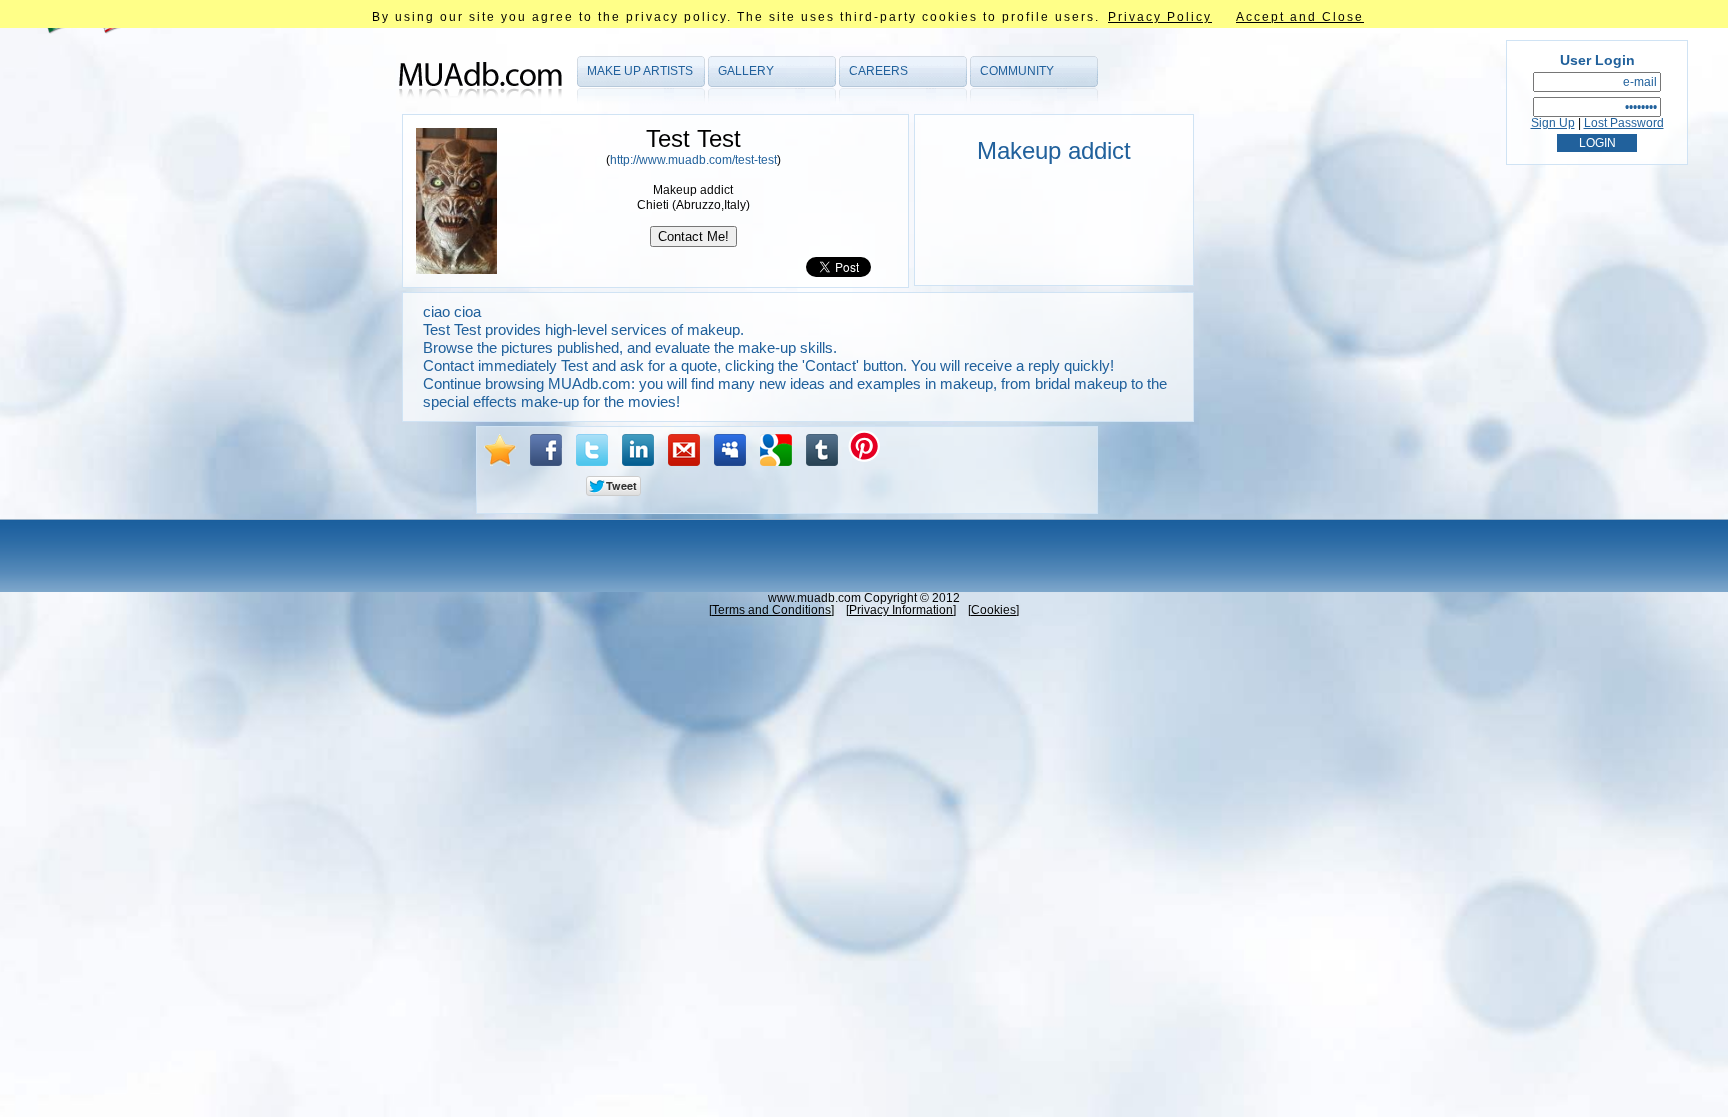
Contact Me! (693, 236)
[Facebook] (546, 450)
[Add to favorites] (500, 450)
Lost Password (1624, 123)
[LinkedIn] (638, 450)
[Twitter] (592, 450)
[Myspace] (730, 450)
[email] (684, 450)
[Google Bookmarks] (776, 450)
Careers (878, 71)
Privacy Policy (1160, 17)
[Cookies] (993, 610)
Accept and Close (1300, 17)
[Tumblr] (822, 450)
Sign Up (1553, 123)
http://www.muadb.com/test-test (693, 160)
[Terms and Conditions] (771, 610)
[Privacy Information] (901, 610)
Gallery (746, 71)
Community (1017, 71)
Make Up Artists (640, 71)
